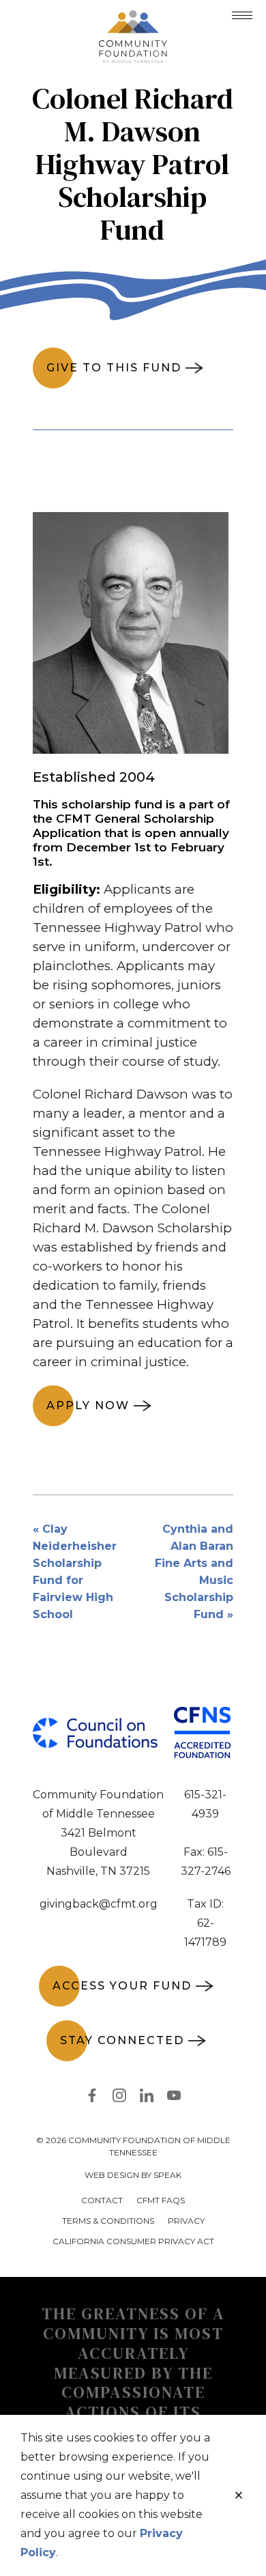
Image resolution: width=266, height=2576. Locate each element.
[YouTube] (174, 2098)
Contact (102, 2200)
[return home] (133, 18)
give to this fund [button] (114, 368)
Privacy (186, 2221)
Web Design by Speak (133, 2175)
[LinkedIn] (147, 2098)
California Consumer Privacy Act (133, 2241)
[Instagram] (119, 2098)
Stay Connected (122, 2040)
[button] (242, 15)
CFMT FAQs (161, 2200)
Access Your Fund (122, 1986)
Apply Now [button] (88, 1405)
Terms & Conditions (108, 2221)
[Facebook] (92, 2098)
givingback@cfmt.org (99, 1904)
